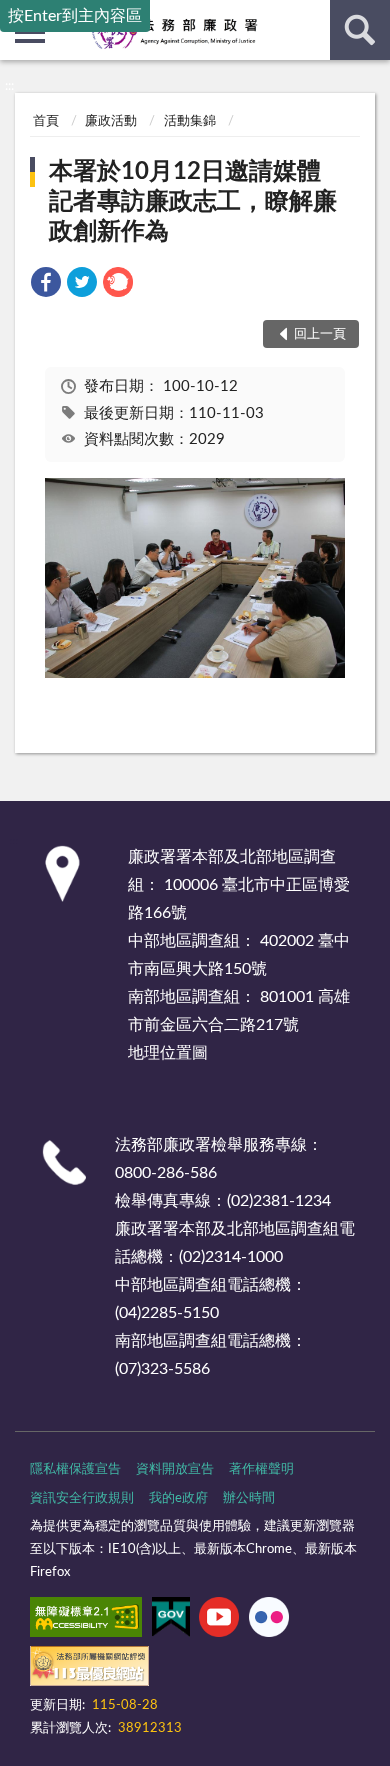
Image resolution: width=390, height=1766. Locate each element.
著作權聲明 (261, 1469)
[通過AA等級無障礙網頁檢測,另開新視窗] (86, 1621)
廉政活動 (111, 121)
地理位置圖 (168, 1053)
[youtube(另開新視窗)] (219, 1621)
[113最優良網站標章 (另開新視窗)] (89, 1670)
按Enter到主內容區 (75, 16)
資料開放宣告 (175, 1469)
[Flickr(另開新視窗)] (269, 1621)
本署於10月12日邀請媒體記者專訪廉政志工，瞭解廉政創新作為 (193, 202)
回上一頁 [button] (320, 334)
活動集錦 (190, 121)
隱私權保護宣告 (75, 1469)
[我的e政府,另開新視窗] (171, 1621)
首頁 (46, 121)
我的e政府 (178, 1498)
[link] (46, 285)
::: (9, 86)
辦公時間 (249, 1498)
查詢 (360, 30)
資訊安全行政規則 (82, 1498)
